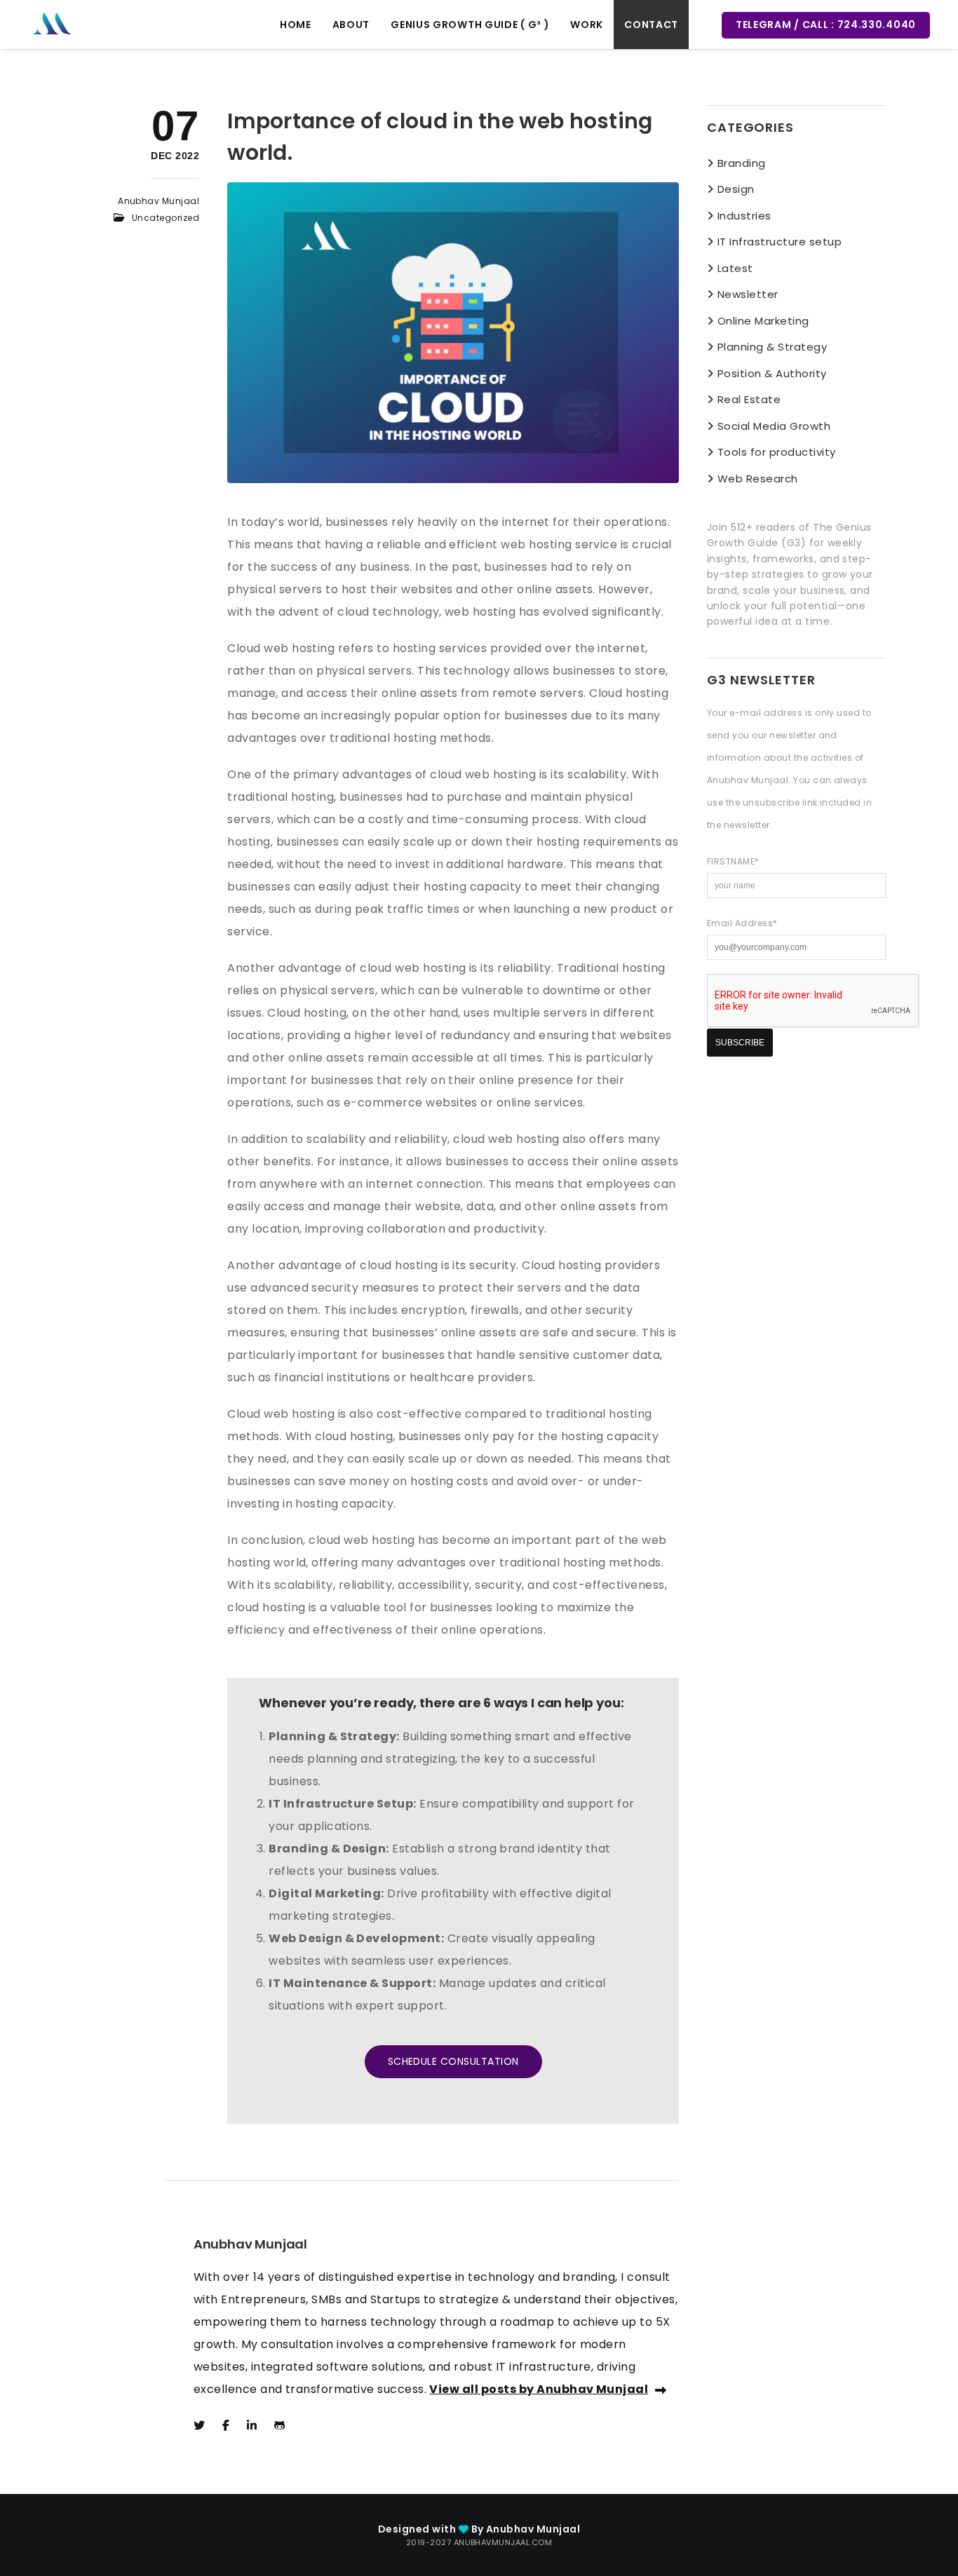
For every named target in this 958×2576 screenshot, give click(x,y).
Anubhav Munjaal (158, 201)
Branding (742, 163)
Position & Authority (772, 373)
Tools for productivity (777, 452)
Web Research (758, 479)
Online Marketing (763, 321)
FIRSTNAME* (733, 861)
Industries (744, 216)
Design (736, 189)
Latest (735, 268)
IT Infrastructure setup (780, 242)
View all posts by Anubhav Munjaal (539, 2389)
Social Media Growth (774, 426)
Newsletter (748, 294)
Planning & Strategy (772, 347)
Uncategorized (166, 218)
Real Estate (749, 399)
